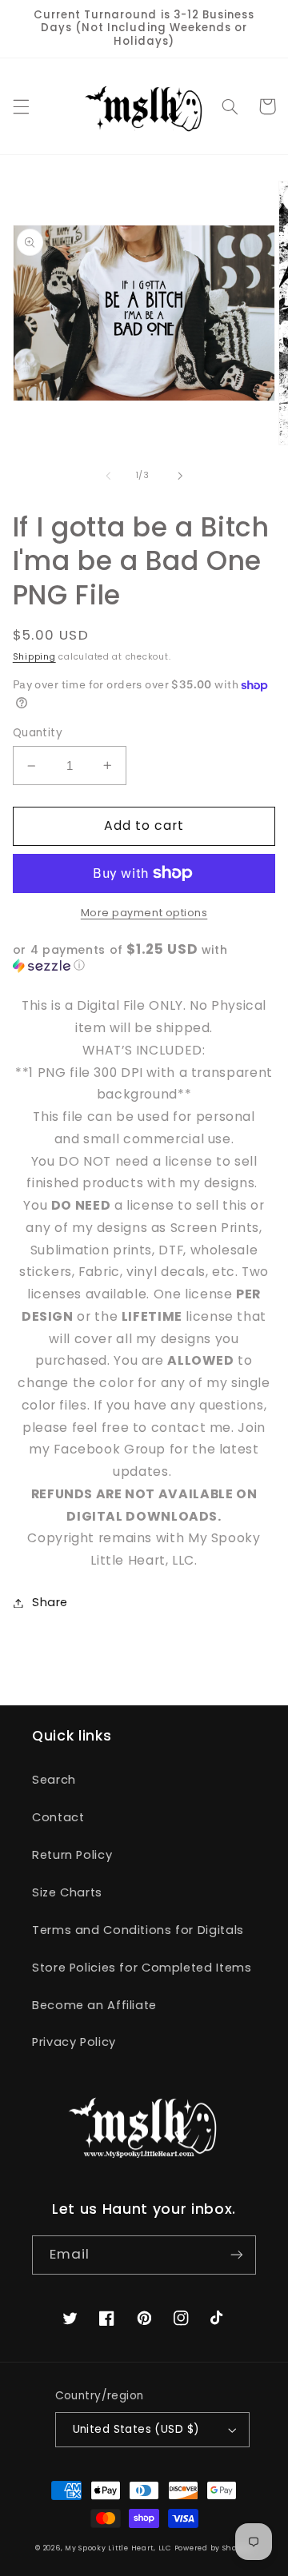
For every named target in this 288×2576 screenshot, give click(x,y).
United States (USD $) (136, 2429)
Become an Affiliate (94, 2005)
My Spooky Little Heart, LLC (118, 2548)
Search (54, 1780)
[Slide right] (180, 476)
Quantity (38, 733)
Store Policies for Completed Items (142, 1968)
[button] (21, 106)
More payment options (144, 913)
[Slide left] (108, 476)
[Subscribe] (237, 2255)
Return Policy (72, 1855)
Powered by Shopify (214, 2548)
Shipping (34, 657)
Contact (58, 1817)
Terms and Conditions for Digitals (138, 1930)
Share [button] (50, 1602)
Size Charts (67, 1892)
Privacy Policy (74, 2042)
